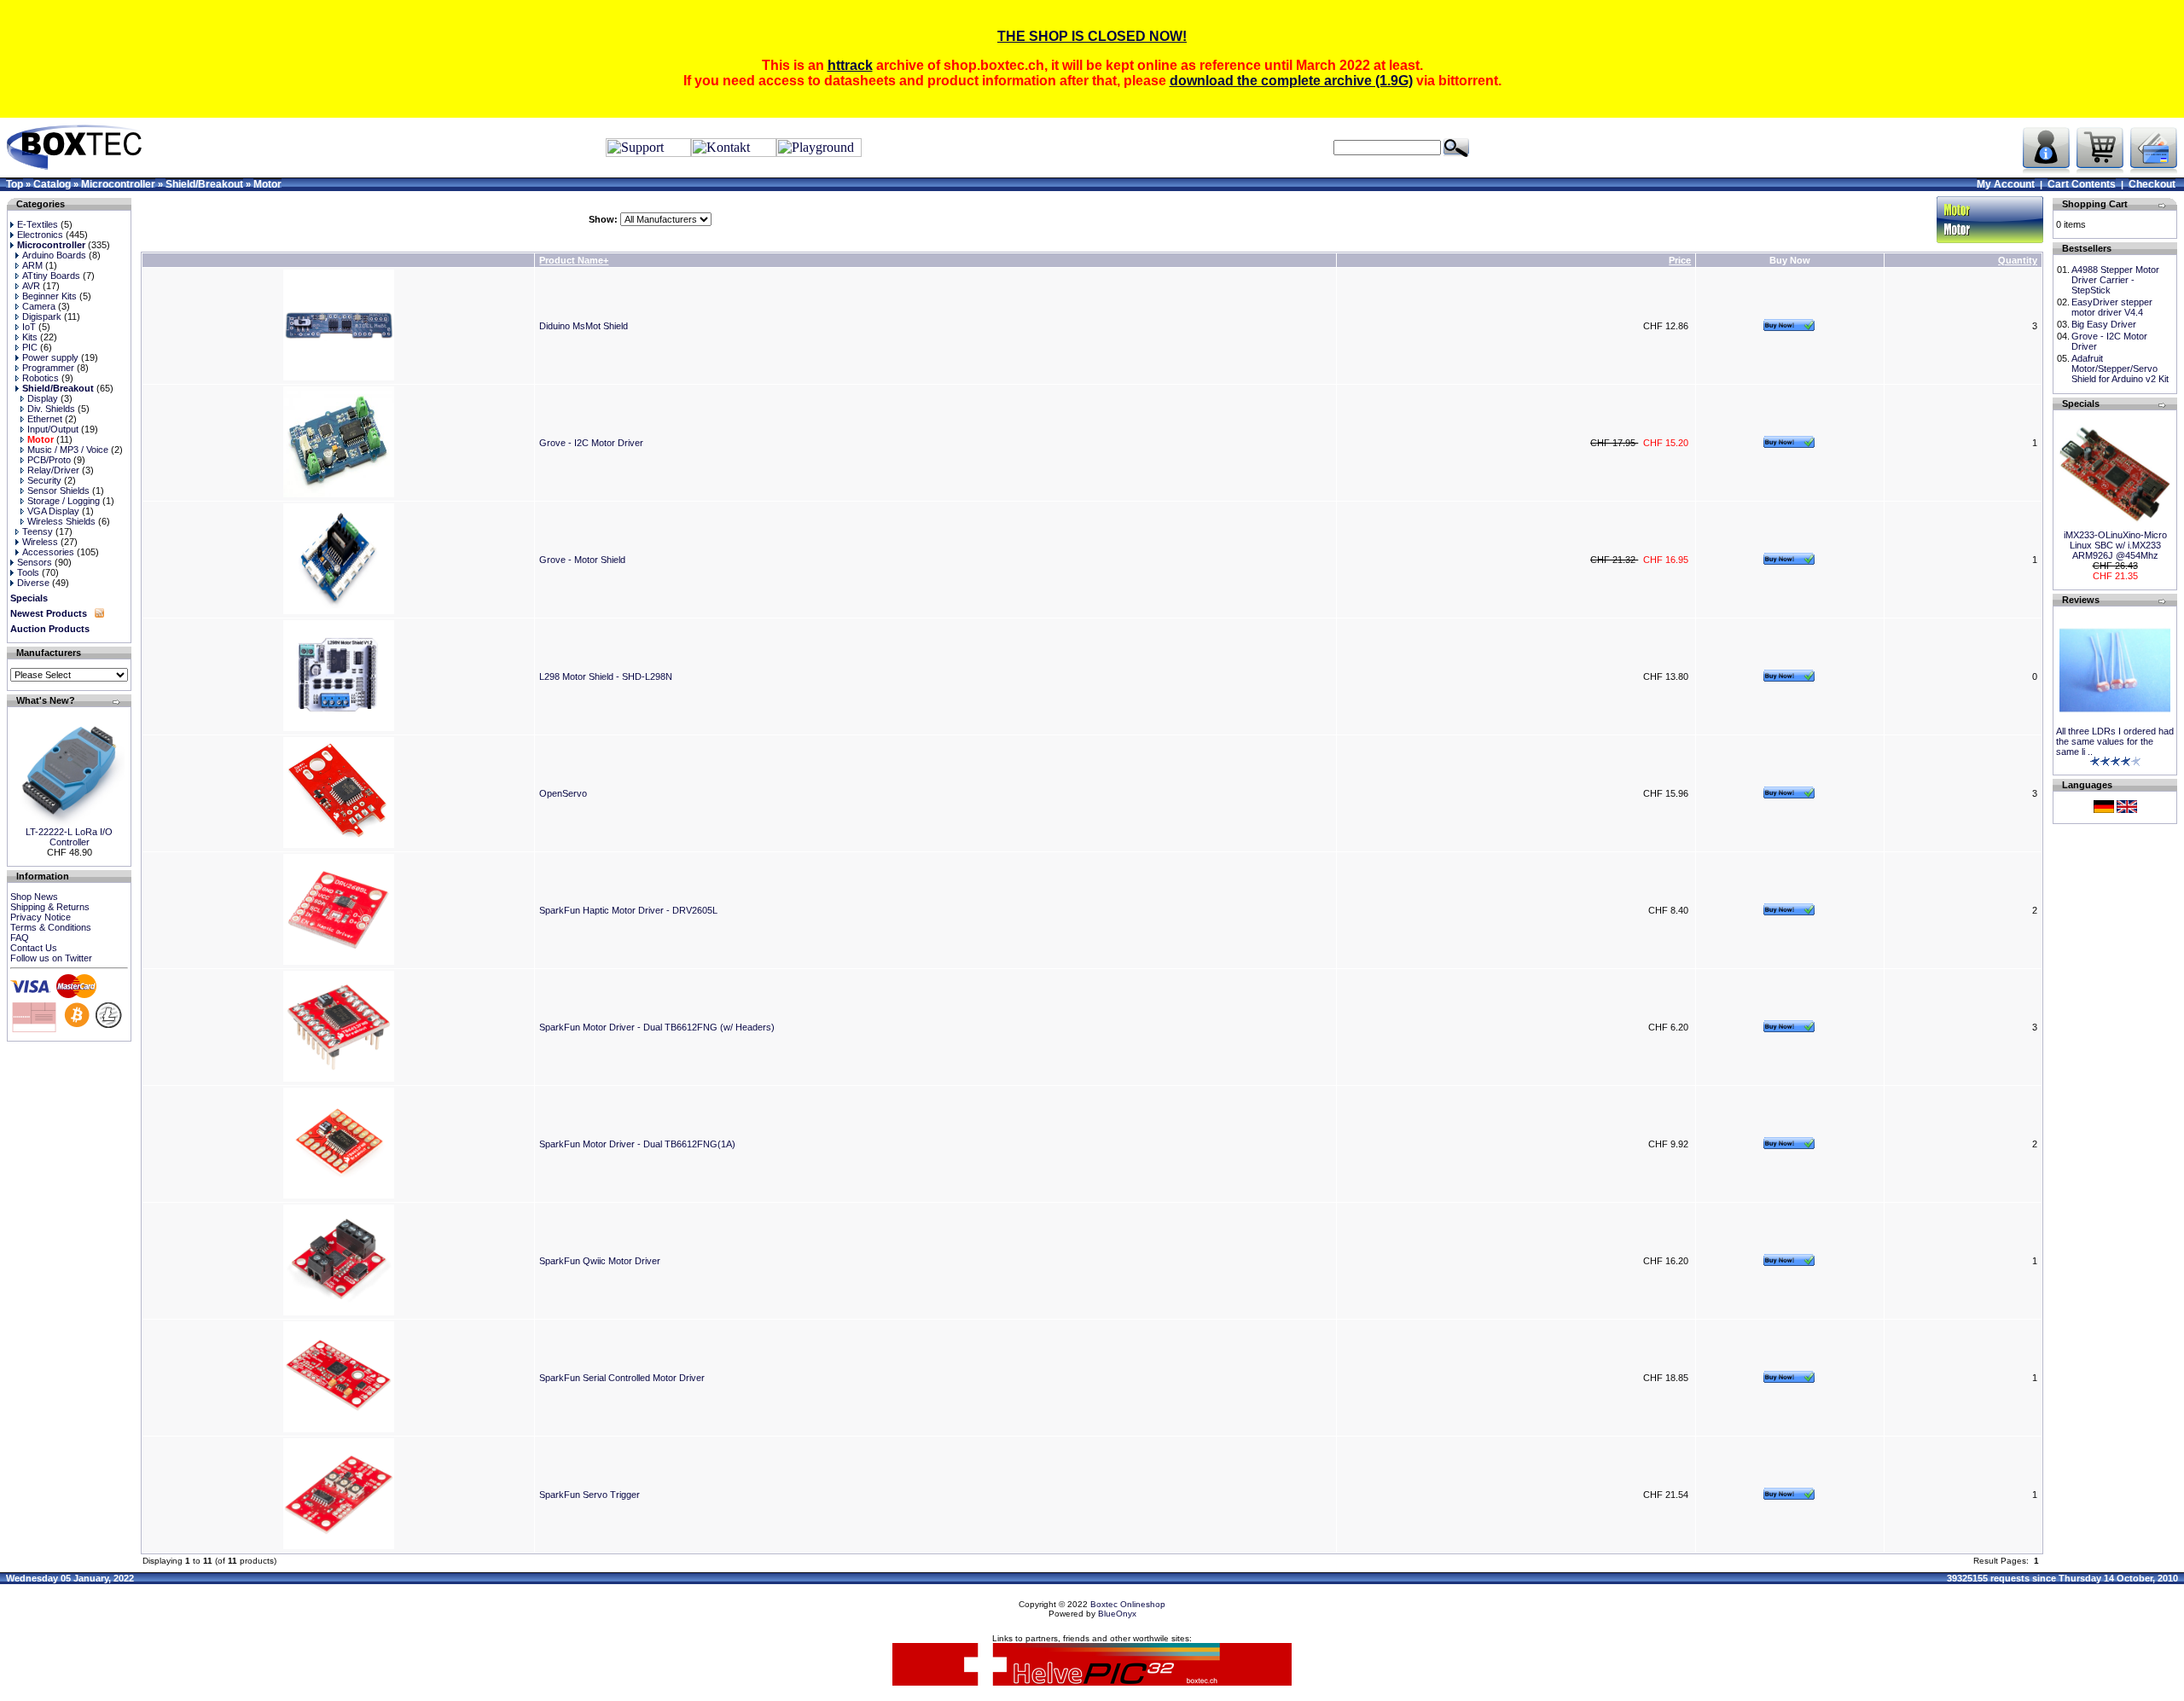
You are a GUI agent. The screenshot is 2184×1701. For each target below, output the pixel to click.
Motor (267, 184)
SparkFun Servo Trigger (590, 1495)
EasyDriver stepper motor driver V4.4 (2112, 307)
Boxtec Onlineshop (1128, 1604)
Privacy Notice (41, 917)
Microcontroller (118, 184)
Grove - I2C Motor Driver (591, 443)
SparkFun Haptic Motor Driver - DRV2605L (628, 910)
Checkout (2152, 184)
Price (1680, 260)
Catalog (52, 184)
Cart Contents (2082, 184)
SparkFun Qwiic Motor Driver (600, 1261)
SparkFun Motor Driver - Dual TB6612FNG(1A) (637, 1144)
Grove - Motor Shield (582, 560)
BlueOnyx (1117, 1614)
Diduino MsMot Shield (584, 326)
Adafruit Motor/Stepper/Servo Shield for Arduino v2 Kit (2120, 369)
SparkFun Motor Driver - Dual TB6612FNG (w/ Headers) (657, 1027)
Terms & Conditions (51, 927)
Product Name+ (574, 260)
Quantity (2018, 260)
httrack (850, 65)
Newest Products (49, 613)
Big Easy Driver (2104, 324)
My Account (2006, 184)
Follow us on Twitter (51, 958)
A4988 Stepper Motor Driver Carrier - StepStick (2115, 280)
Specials (29, 598)
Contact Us (34, 948)
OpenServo (563, 793)
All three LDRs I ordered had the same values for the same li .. (2115, 741)
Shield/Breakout (204, 184)
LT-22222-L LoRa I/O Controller (69, 837)
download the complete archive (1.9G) (1291, 81)
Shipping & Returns (50, 907)
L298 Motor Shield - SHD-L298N (606, 676)
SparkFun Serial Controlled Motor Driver (622, 1378)
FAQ (20, 938)
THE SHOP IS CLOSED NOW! (1092, 36)
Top (15, 184)
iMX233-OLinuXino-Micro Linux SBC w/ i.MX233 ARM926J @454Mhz (2115, 545)
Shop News (34, 897)
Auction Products (50, 629)
